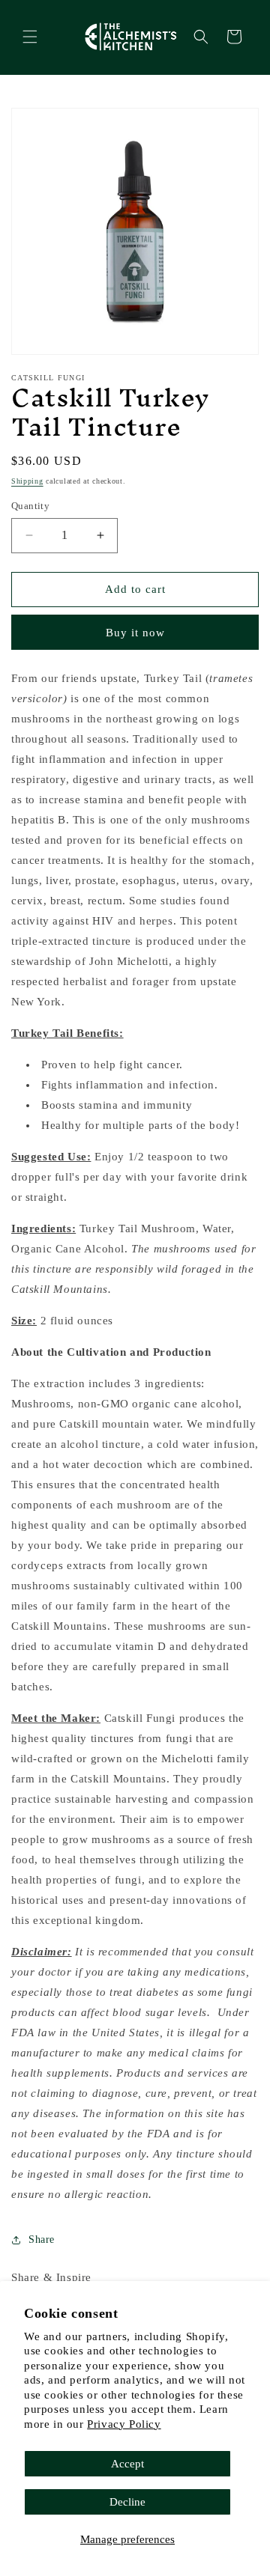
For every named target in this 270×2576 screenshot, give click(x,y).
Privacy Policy (124, 2424)
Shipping (27, 481)
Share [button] (42, 2239)
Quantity (30, 506)
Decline (127, 2502)
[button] (30, 37)
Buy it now (135, 633)
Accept (127, 2464)
